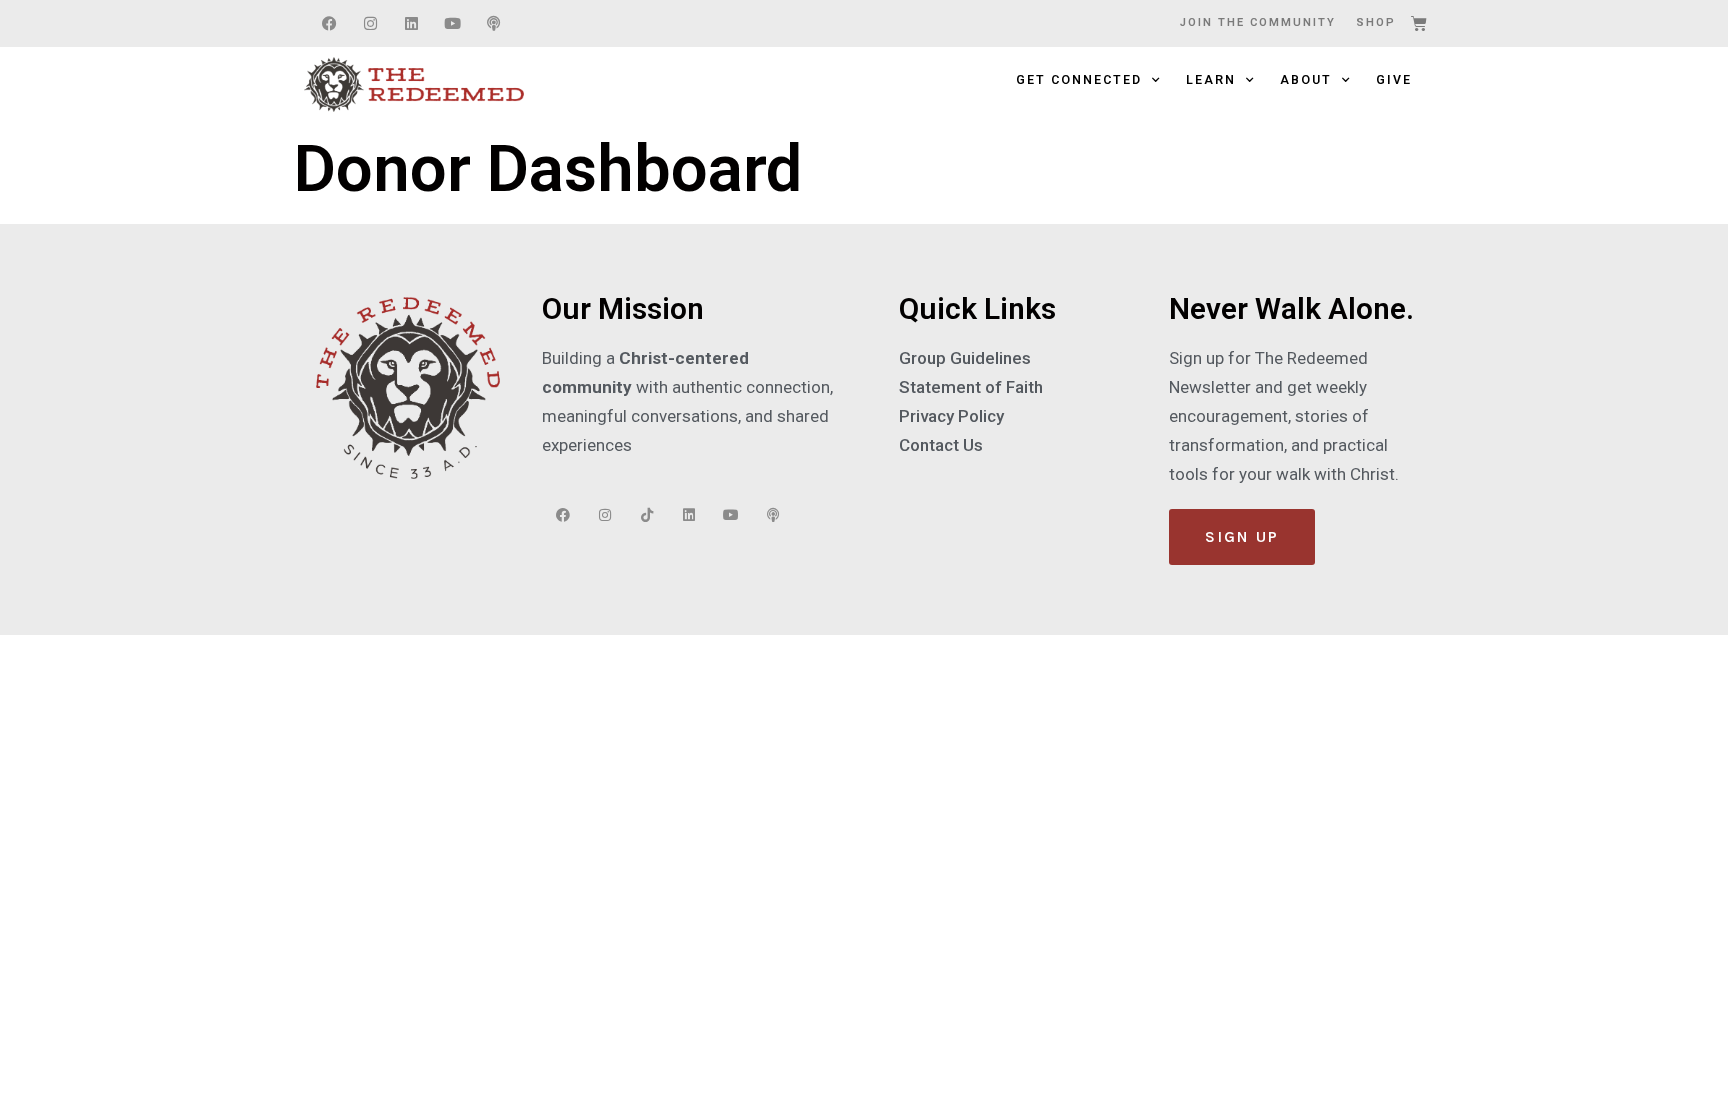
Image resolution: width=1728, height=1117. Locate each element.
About (1306, 80)
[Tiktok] (647, 515)
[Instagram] (370, 24)
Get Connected (1079, 80)
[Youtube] (452, 24)
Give (1394, 80)
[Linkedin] (411, 24)
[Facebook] (329, 24)
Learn (1211, 80)
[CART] (1420, 23)
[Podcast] (493, 24)
